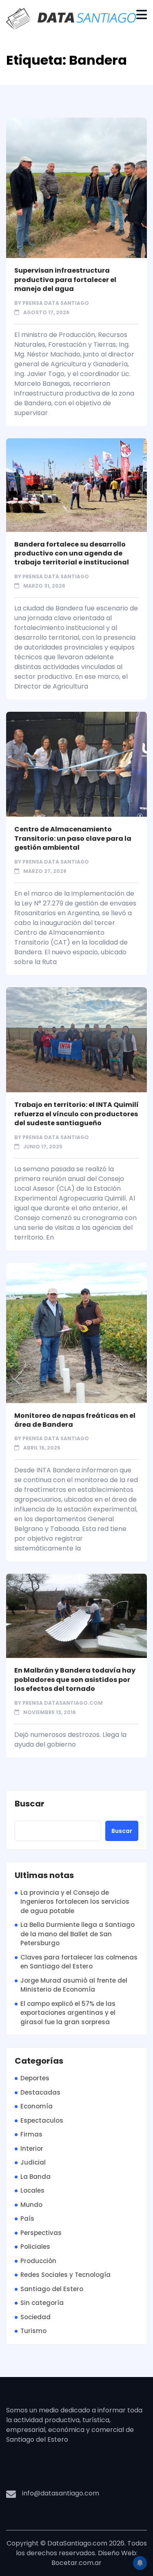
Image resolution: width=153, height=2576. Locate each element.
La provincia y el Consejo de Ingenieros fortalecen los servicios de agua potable (75, 1902)
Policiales (35, 2247)
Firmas (31, 2134)
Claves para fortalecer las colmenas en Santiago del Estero (79, 1962)
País (27, 2218)
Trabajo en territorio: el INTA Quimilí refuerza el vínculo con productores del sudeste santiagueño (76, 1114)
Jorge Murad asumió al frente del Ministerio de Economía (74, 1985)
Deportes (35, 2078)
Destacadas (40, 2092)
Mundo (31, 2205)
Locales (32, 2190)
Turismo (33, 2331)
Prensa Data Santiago (56, 303)
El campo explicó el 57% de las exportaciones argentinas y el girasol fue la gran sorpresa (68, 2013)
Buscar (30, 1804)
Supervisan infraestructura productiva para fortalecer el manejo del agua (65, 280)
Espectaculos (42, 2120)
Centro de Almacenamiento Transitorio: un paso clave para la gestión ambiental (73, 838)
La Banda (35, 2177)
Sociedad (35, 2317)
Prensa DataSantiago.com (63, 1703)
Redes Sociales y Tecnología (65, 2275)
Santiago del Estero (52, 2289)
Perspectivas (41, 2233)
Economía (37, 2106)
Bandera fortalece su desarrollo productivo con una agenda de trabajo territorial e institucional (72, 553)
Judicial (33, 2162)
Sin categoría (42, 2303)
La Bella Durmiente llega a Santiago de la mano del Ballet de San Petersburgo (78, 1934)
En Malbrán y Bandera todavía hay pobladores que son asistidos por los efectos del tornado (75, 1679)
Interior (32, 2148)
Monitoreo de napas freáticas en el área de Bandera (75, 1420)
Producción (38, 2261)
